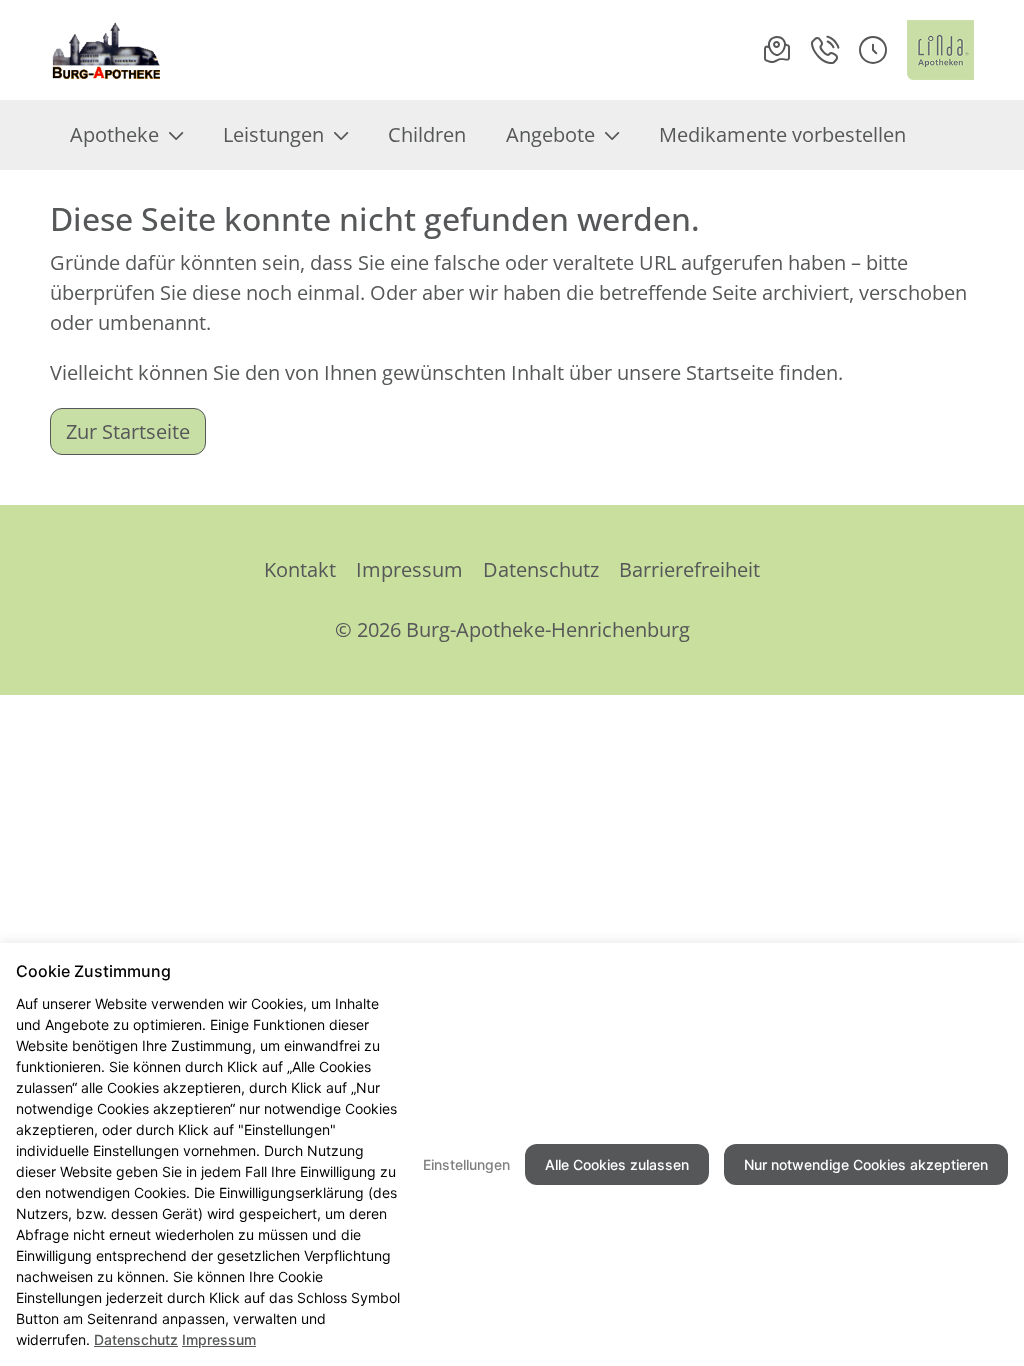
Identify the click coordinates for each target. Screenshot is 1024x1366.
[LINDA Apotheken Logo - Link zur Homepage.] (940, 50)
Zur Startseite (128, 431)
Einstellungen (466, 1164)
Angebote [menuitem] (550, 134)
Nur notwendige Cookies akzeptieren (866, 1164)
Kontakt (300, 569)
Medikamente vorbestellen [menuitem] (782, 134)
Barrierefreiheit (689, 569)
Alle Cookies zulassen (617, 1164)
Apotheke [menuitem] (114, 134)
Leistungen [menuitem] (273, 134)
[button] (873, 50)
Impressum (409, 569)
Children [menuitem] (427, 134)
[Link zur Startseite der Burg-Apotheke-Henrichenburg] (107, 50)
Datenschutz (541, 569)
